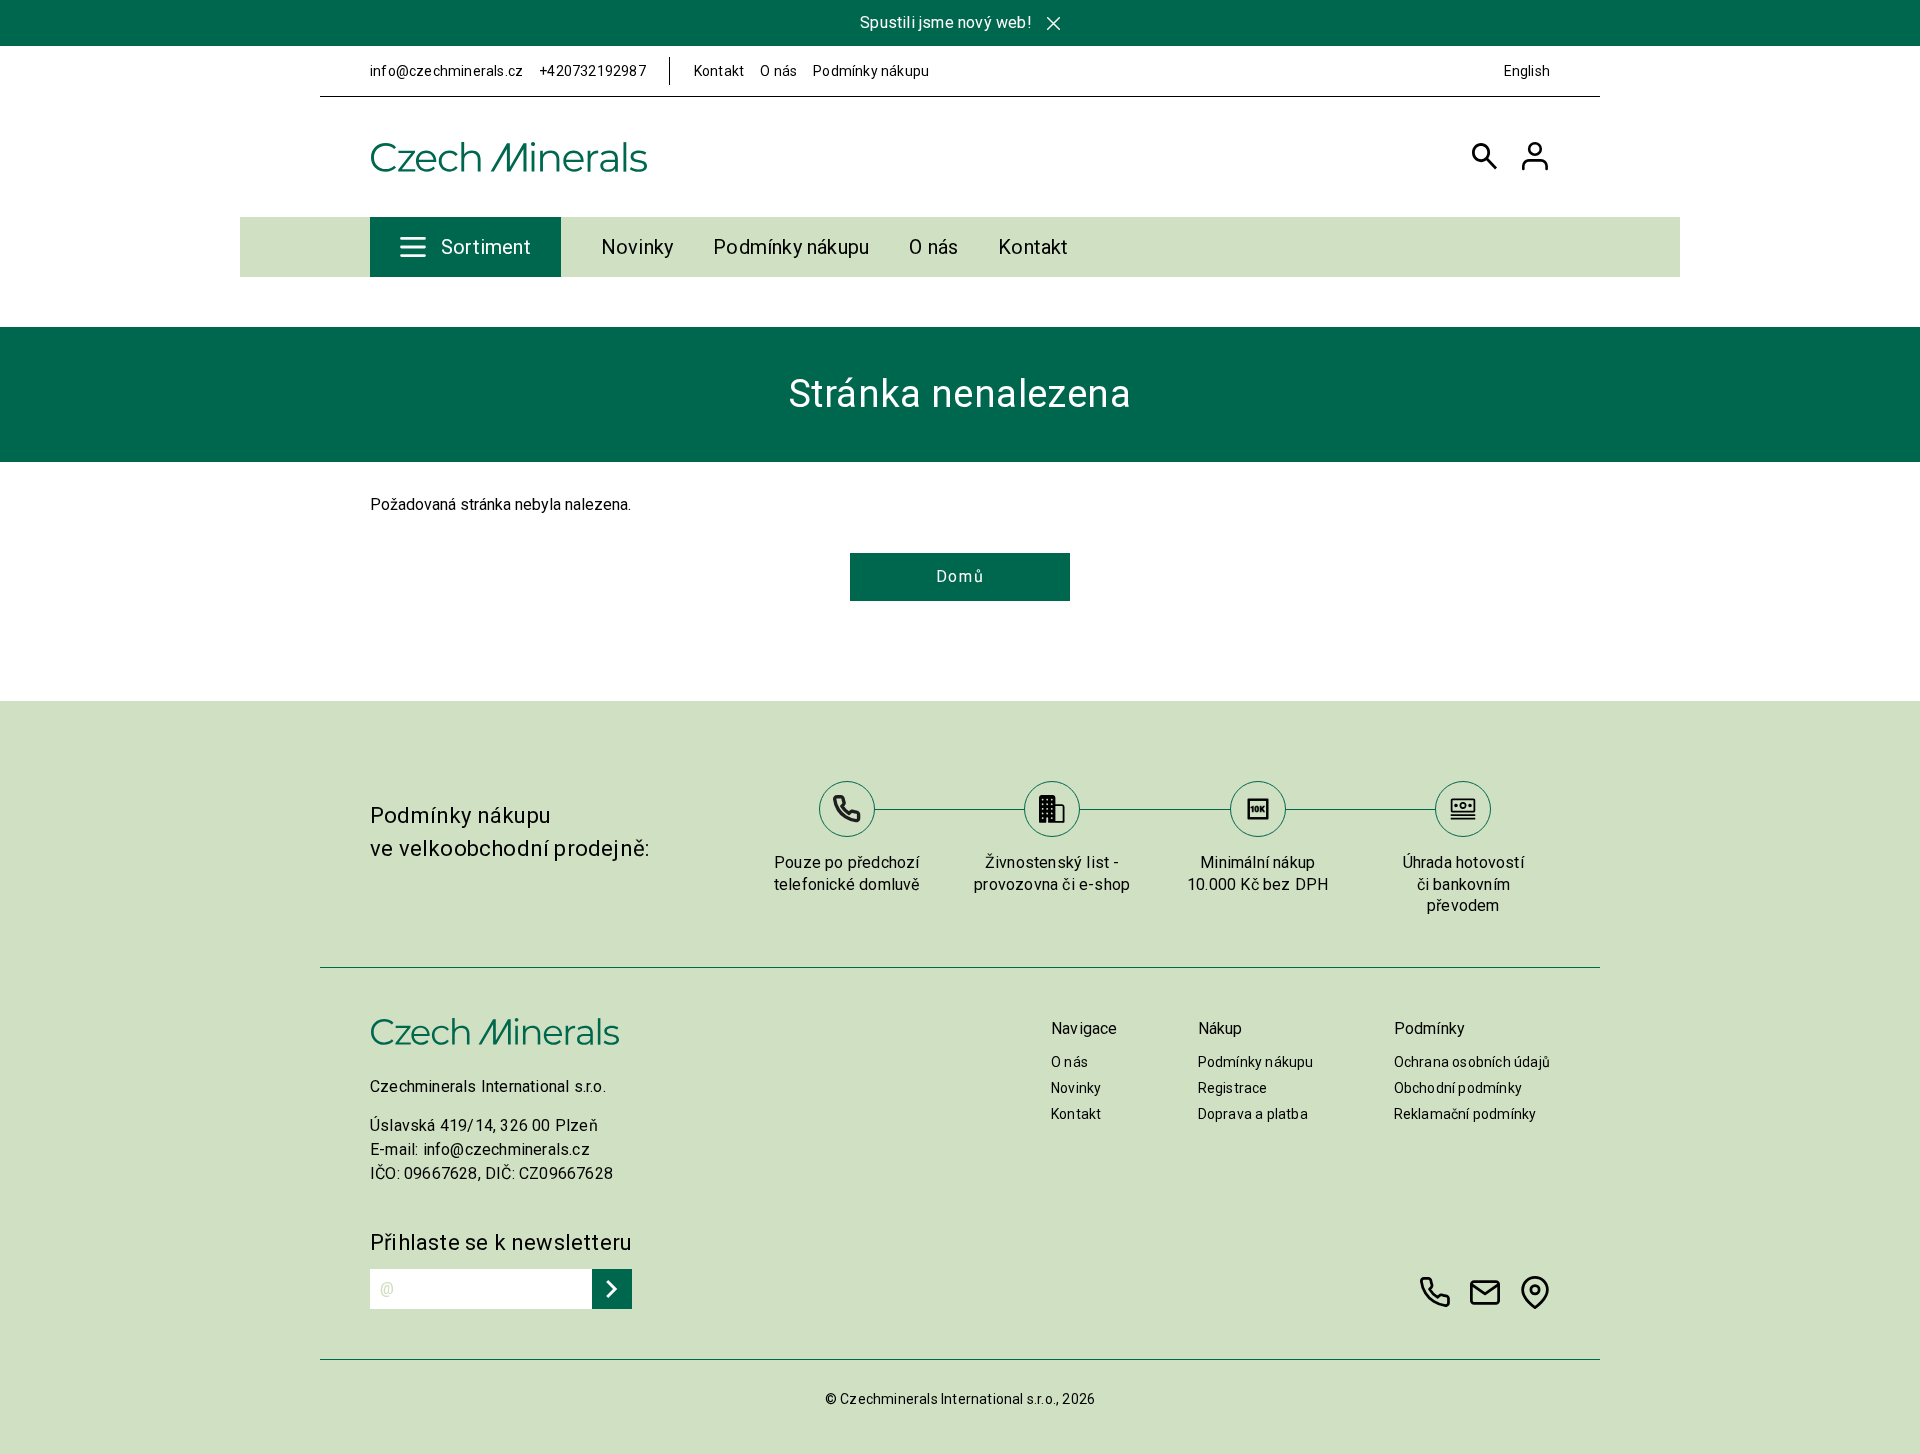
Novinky (637, 247)
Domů (960, 576)
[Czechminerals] (509, 157)
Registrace (1233, 1088)
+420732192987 (592, 71)
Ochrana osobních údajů (1472, 1062)
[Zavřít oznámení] (1053, 23)
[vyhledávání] (1485, 157)
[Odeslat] (612, 1289)
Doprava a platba (1253, 1114)
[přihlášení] (1535, 157)
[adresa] (1535, 1292)
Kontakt (719, 71)
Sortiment (486, 247)
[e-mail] (1485, 1292)
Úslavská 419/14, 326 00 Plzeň (484, 1125)
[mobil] (1435, 1292)
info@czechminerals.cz (446, 71)
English (1527, 71)
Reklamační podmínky (1465, 1114)
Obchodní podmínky (1458, 1088)
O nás (778, 71)
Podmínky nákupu (871, 71)
